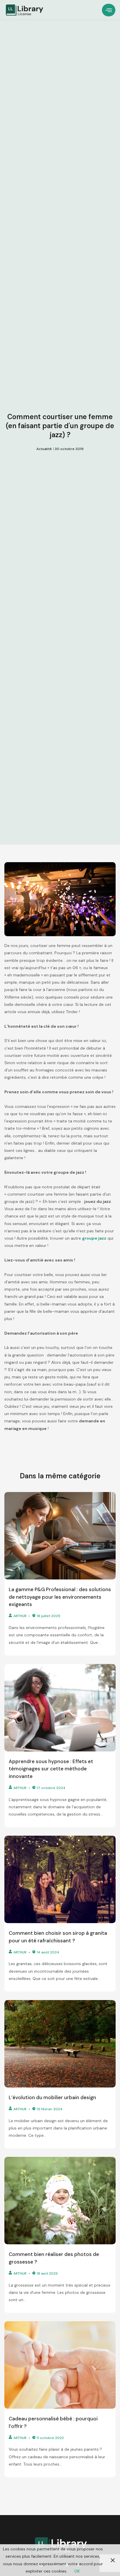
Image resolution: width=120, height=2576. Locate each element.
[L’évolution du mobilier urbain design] (60, 2044)
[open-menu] (109, 10)
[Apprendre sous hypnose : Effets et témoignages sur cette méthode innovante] (60, 1708)
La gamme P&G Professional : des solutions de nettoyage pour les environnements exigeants (60, 1597)
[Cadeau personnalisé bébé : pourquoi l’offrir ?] (60, 2365)
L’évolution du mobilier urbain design (52, 2097)
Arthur (20, 1616)
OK (77, 2571)
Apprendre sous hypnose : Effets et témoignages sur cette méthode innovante (51, 1769)
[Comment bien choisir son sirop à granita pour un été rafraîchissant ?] (60, 1879)
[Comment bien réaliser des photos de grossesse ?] (60, 2201)
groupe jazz (94, 1238)
